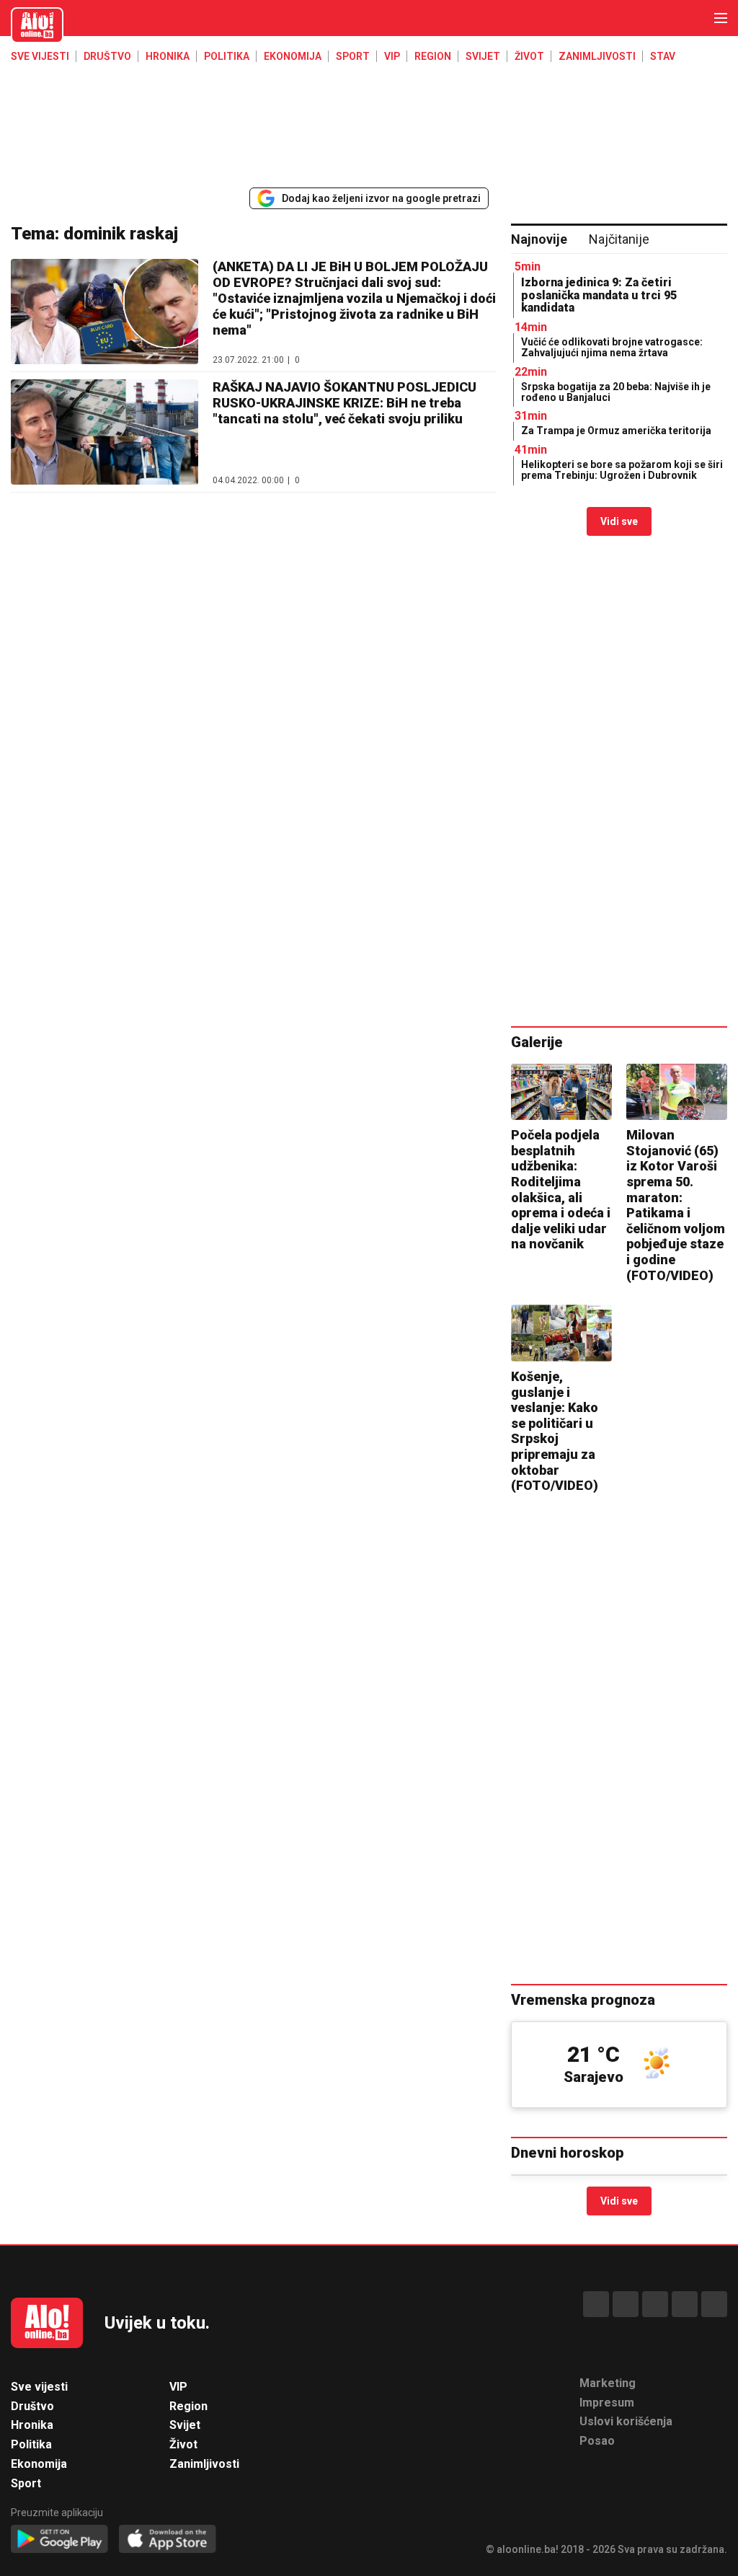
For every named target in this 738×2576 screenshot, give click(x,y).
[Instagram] (685, 2304)
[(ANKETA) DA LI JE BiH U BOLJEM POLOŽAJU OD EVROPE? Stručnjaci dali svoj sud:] (105, 312)
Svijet (483, 56)
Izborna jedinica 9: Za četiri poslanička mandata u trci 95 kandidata (599, 295)
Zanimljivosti (597, 56)
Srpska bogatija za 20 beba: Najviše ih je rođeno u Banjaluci (616, 392)
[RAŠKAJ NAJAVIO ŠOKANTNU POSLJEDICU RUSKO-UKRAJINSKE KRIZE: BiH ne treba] (105, 432)
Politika (227, 56)
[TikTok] (655, 2304)
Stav (663, 56)
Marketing (608, 2383)
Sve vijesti (40, 56)
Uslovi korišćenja (626, 2421)
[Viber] (714, 2304)
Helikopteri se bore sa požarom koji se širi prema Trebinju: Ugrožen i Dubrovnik (622, 470)
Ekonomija (293, 56)
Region (433, 56)
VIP (392, 56)
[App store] (168, 2540)
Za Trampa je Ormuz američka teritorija (616, 431)
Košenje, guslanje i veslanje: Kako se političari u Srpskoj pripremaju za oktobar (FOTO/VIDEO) (555, 1431)
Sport (353, 56)
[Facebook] (596, 2304)
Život (529, 56)
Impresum (607, 2403)
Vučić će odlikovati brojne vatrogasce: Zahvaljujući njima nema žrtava (612, 347)
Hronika (168, 56)
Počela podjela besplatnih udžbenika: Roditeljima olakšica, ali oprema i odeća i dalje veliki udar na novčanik (561, 1189)
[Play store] (59, 2540)
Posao (597, 2441)
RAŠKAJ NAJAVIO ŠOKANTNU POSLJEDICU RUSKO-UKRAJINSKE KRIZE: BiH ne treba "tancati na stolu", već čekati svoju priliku (344, 403)
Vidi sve (619, 521)
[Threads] (626, 2304)
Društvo (107, 56)
